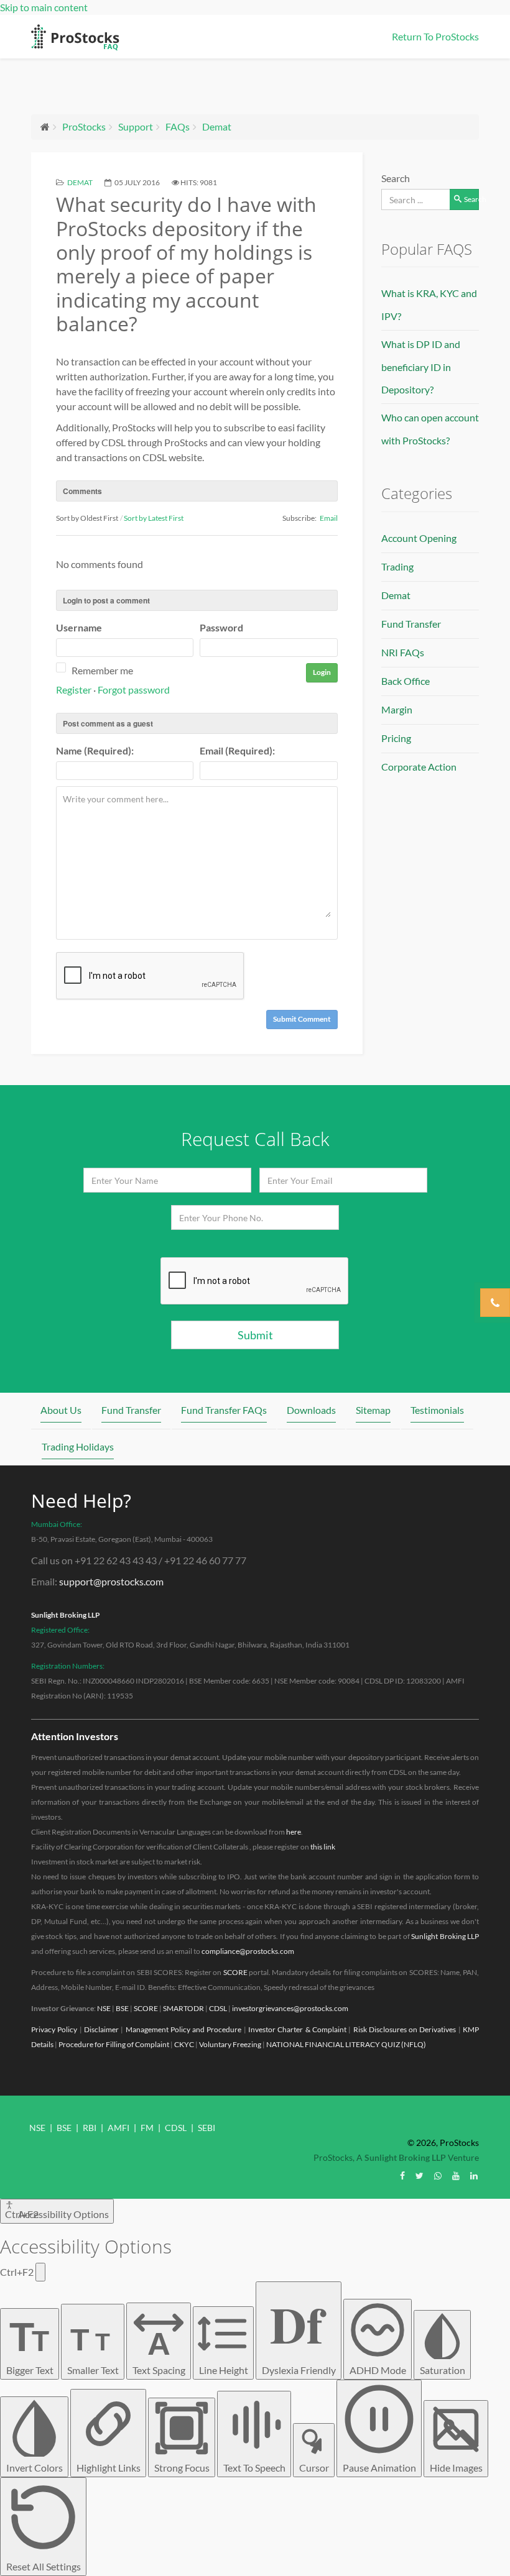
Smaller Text (93, 2349)
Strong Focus (182, 2468)
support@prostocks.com (111, 1581)
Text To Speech (254, 2468)
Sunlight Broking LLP (66, 1615)
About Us (61, 1410)
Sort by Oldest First (87, 518)
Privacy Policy (54, 2029)
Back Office (406, 681)
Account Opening (419, 538)
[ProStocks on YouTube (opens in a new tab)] (456, 2175)
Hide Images (456, 2468)
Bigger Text (30, 2345)
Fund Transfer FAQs (224, 1410)
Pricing (396, 738)
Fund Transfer (411, 624)
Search (396, 178)
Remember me (102, 670)
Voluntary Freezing (230, 2044)
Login (322, 672)
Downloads (311, 1410)
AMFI (118, 2128)
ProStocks (84, 126)
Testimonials (437, 1410)
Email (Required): (237, 750)
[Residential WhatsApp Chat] (438, 2175)
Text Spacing (159, 2351)
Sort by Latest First (154, 518)
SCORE (235, 1972)
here (294, 1832)
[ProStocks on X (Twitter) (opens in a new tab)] (420, 2175)
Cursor (314, 2468)
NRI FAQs (403, 652)
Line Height (224, 2370)
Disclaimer (101, 2029)
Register (74, 690)
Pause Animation (379, 2468)
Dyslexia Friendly (299, 2331)
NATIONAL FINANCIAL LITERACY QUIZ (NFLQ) (346, 2044)
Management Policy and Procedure (184, 2029)
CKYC (184, 2044)
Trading (397, 566)
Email (329, 518)
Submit (255, 1335)
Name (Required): (95, 750)
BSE (122, 2008)
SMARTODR (183, 2008)
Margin (397, 709)
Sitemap (373, 1410)
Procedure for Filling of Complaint (114, 2044)
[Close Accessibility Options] (40, 2272)
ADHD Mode (378, 2370)
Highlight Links (109, 2468)
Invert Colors (35, 2468)
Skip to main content (44, 7)
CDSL (218, 2008)
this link (323, 1847)
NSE (104, 2008)
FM (147, 2128)
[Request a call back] (495, 1303)
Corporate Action (419, 767)
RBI (90, 2128)
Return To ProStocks (435, 36)
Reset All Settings (44, 2566)
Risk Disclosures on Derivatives (405, 2029)
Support (136, 126)
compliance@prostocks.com (248, 1951)
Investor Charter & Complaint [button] (297, 2029)
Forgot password (134, 690)
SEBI (206, 2128)
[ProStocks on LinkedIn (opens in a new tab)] (474, 2175)
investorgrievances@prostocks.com (290, 2008)
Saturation (443, 2370)
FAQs (178, 126)
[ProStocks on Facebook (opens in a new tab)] (402, 2175)
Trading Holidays (78, 1446)
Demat (217, 126)
